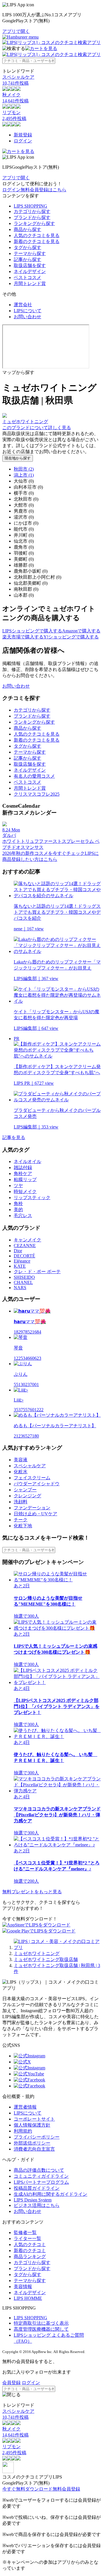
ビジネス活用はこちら (37, 2205)
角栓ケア (23, 1173)
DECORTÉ (24, 1256)
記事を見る (14, 1137)
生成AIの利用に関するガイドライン (50, 2194)
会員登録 (11, 2383)
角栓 (18, 1204)
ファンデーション (32, 1508)
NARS (20, 1288)
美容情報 (23, 2287)
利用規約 (23, 2131)
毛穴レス (23, 1216)
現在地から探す (18, 458)
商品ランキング (30, 2257)
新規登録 (23, 135)
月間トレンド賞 (30, 283)
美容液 (21, 1460)
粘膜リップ (25, 1179)
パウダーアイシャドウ (37, 1484)
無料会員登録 (66, 2489)
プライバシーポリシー (37, 2137)
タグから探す (27, 247)
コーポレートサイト (34, 2119)
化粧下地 (23, 1526)
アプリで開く (16, 31)
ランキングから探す (34, 223)
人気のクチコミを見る (37, 235)
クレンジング (27, 1496)
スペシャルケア (30, 1466)
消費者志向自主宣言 (34, 2149)
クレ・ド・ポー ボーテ (37, 1272)
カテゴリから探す (32, 211)
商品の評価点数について (39, 2170)
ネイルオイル (27, 1161)
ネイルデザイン (30, 271)
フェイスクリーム (32, 1478)
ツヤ (18, 1186)
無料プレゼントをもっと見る (32, 1892)
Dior (18, 1251)
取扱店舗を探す (30, 265)
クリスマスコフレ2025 (37, 794)
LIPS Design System (33, 2200)
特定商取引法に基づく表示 (41, 2323)
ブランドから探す (32, 217)
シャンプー (25, 1490)
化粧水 (21, 1472)
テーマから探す (30, 253)
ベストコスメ (27, 277)
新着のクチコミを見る (37, 241)
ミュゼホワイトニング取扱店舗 (46, 1959)
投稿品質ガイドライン (37, 2188)
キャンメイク (27, 1240)
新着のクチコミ (30, 2250)
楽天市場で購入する (23, 637)
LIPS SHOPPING (30, 206)
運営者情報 (25, 2107)
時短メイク (25, 1192)
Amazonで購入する (81, 631)
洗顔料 (21, 1502)
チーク (21, 1520)
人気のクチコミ (30, 2244)
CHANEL (23, 1282)
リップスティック (32, 1198)
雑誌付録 (23, 1167)
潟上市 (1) (24, 475)
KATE (20, 1266)
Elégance (22, 1261)
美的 (18, 1210)
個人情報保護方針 (32, 2125)
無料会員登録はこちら (43, 190)
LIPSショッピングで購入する (32, 631)
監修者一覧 (25, 2232)
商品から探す (27, 229)
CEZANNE (25, 1246)
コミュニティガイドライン (41, 2176)
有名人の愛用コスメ (34, 776)
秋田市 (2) (24, 469)
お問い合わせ (27, 317)
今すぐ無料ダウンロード (27, 2489)
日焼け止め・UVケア (35, 1514)
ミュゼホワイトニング (37, 1953)
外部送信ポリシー (32, 2143)
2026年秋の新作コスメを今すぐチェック (43, 853)
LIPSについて (28, 311)
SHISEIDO (24, 1277)
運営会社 (23, 305)
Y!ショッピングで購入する (71, 637)
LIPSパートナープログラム (41, 2182)
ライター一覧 (27, 2238)
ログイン (23, 141)
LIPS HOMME (28, 2298)
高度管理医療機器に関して (41, 2329)
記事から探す (27, 259)
